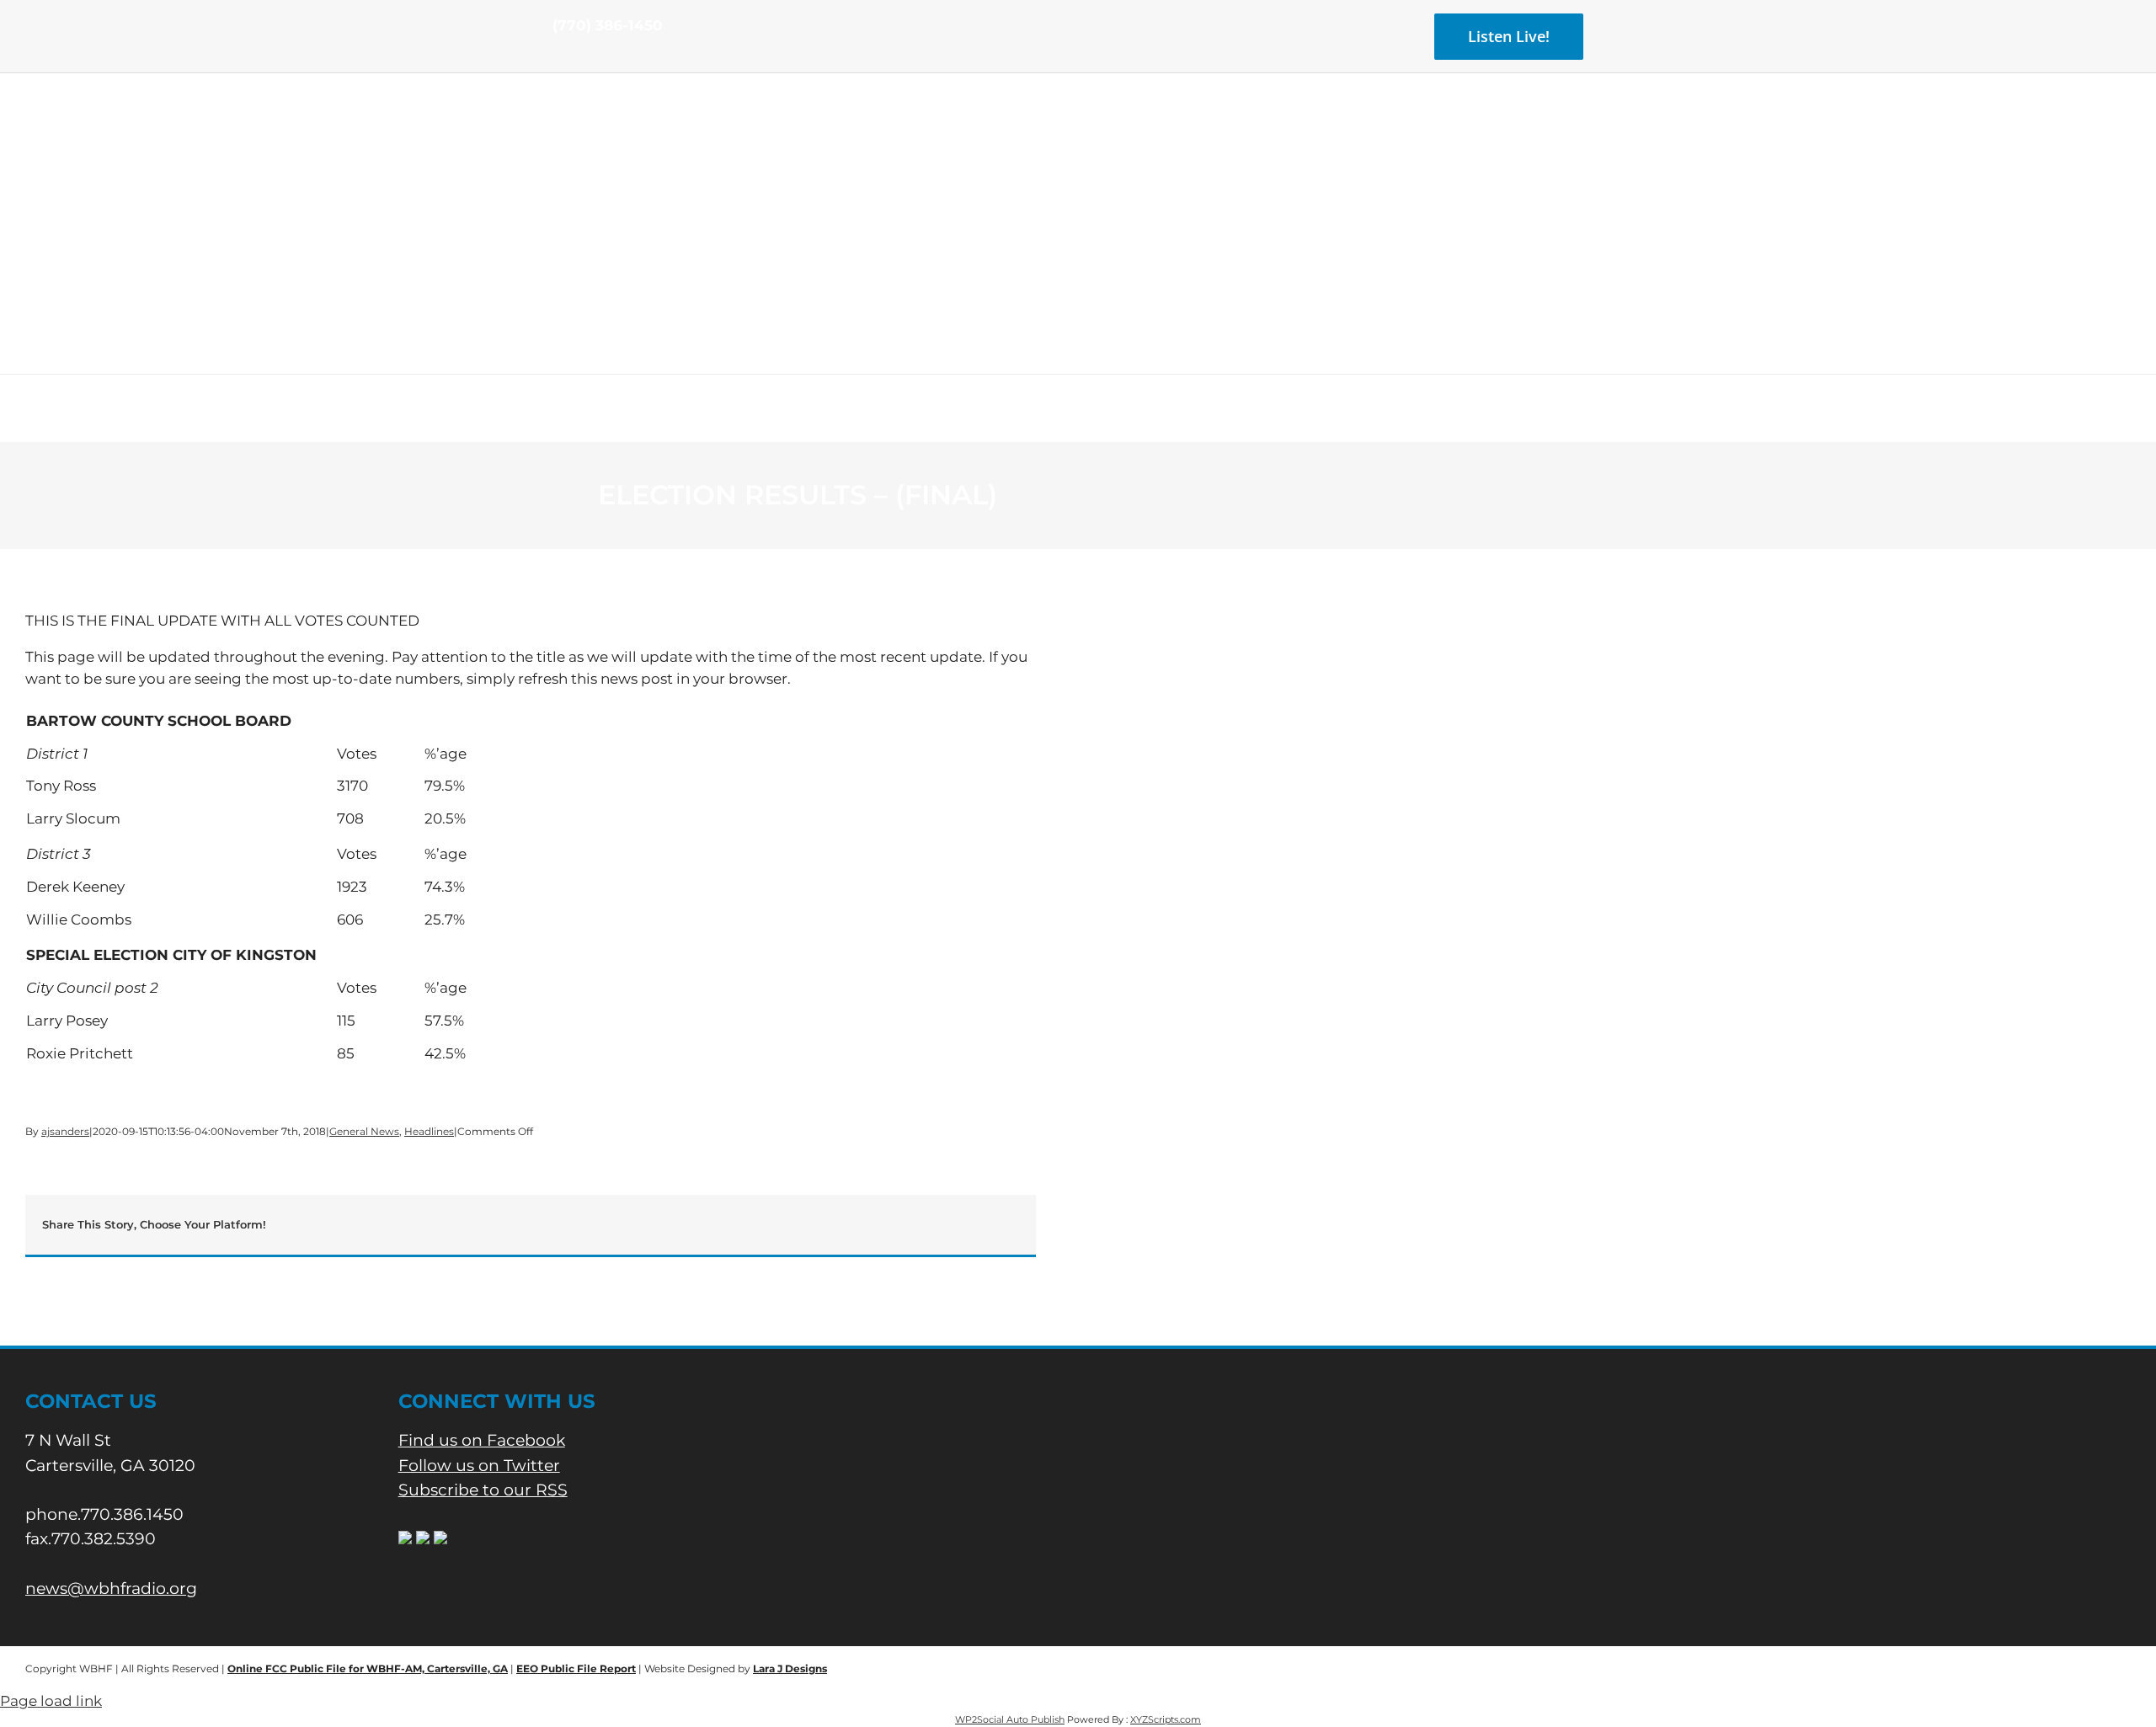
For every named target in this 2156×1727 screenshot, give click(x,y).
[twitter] (584, 57)
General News (364, 1131)
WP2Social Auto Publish (1010, 1719)
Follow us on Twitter (479, 1466)
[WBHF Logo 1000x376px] (1078, 131)
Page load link (51, 1701)
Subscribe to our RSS (483, 1490)
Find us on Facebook (482, 1440)
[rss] (611, 57)
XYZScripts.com (1166, 1719)
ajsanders (65, 1131)
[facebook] (558, 57)
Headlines (429, 1131)
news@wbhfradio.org (111, 1588)
